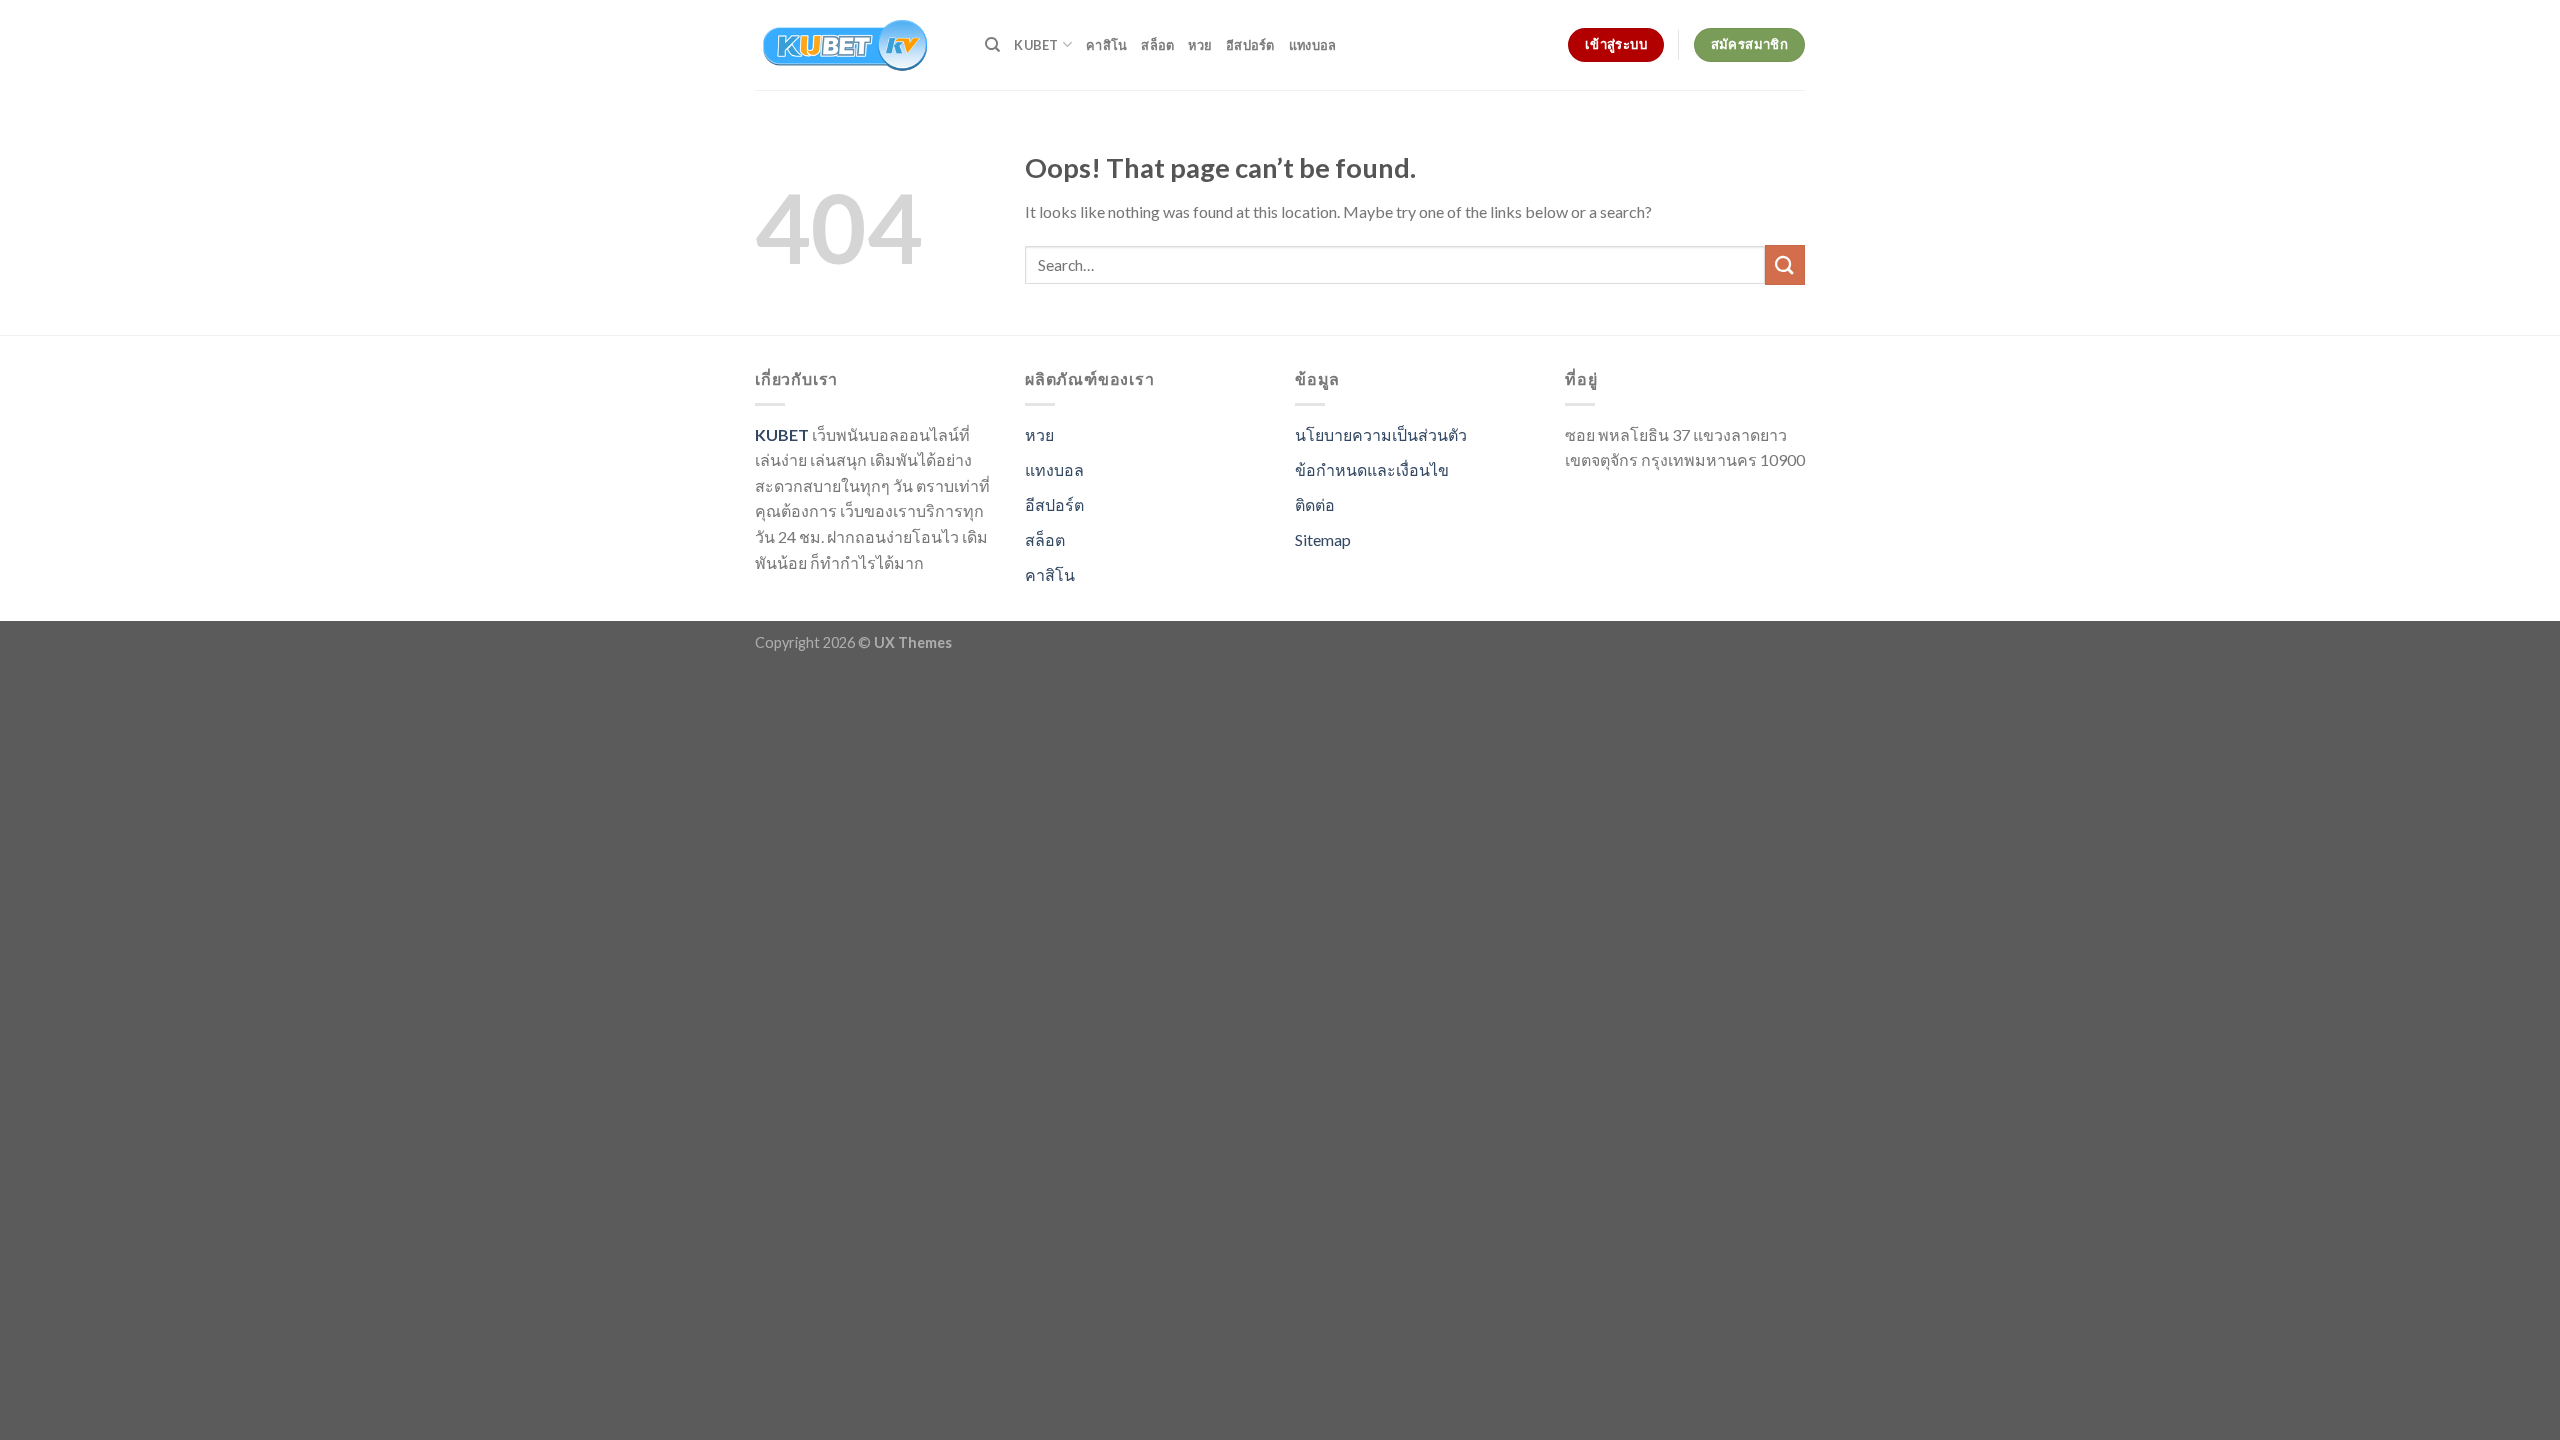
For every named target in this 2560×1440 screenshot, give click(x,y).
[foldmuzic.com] (855, 45)
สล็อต (1157, 45)
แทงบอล (1313, 45)
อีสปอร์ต (1250, 45)
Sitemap (1323, 539)
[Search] (992, 45)
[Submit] (1785, 264)
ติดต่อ (1315, 504)
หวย (1200, 45)
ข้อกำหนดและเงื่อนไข (1372, 469)
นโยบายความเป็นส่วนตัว (1381, 434)
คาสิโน (1106, 45)
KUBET (1036, 45)
